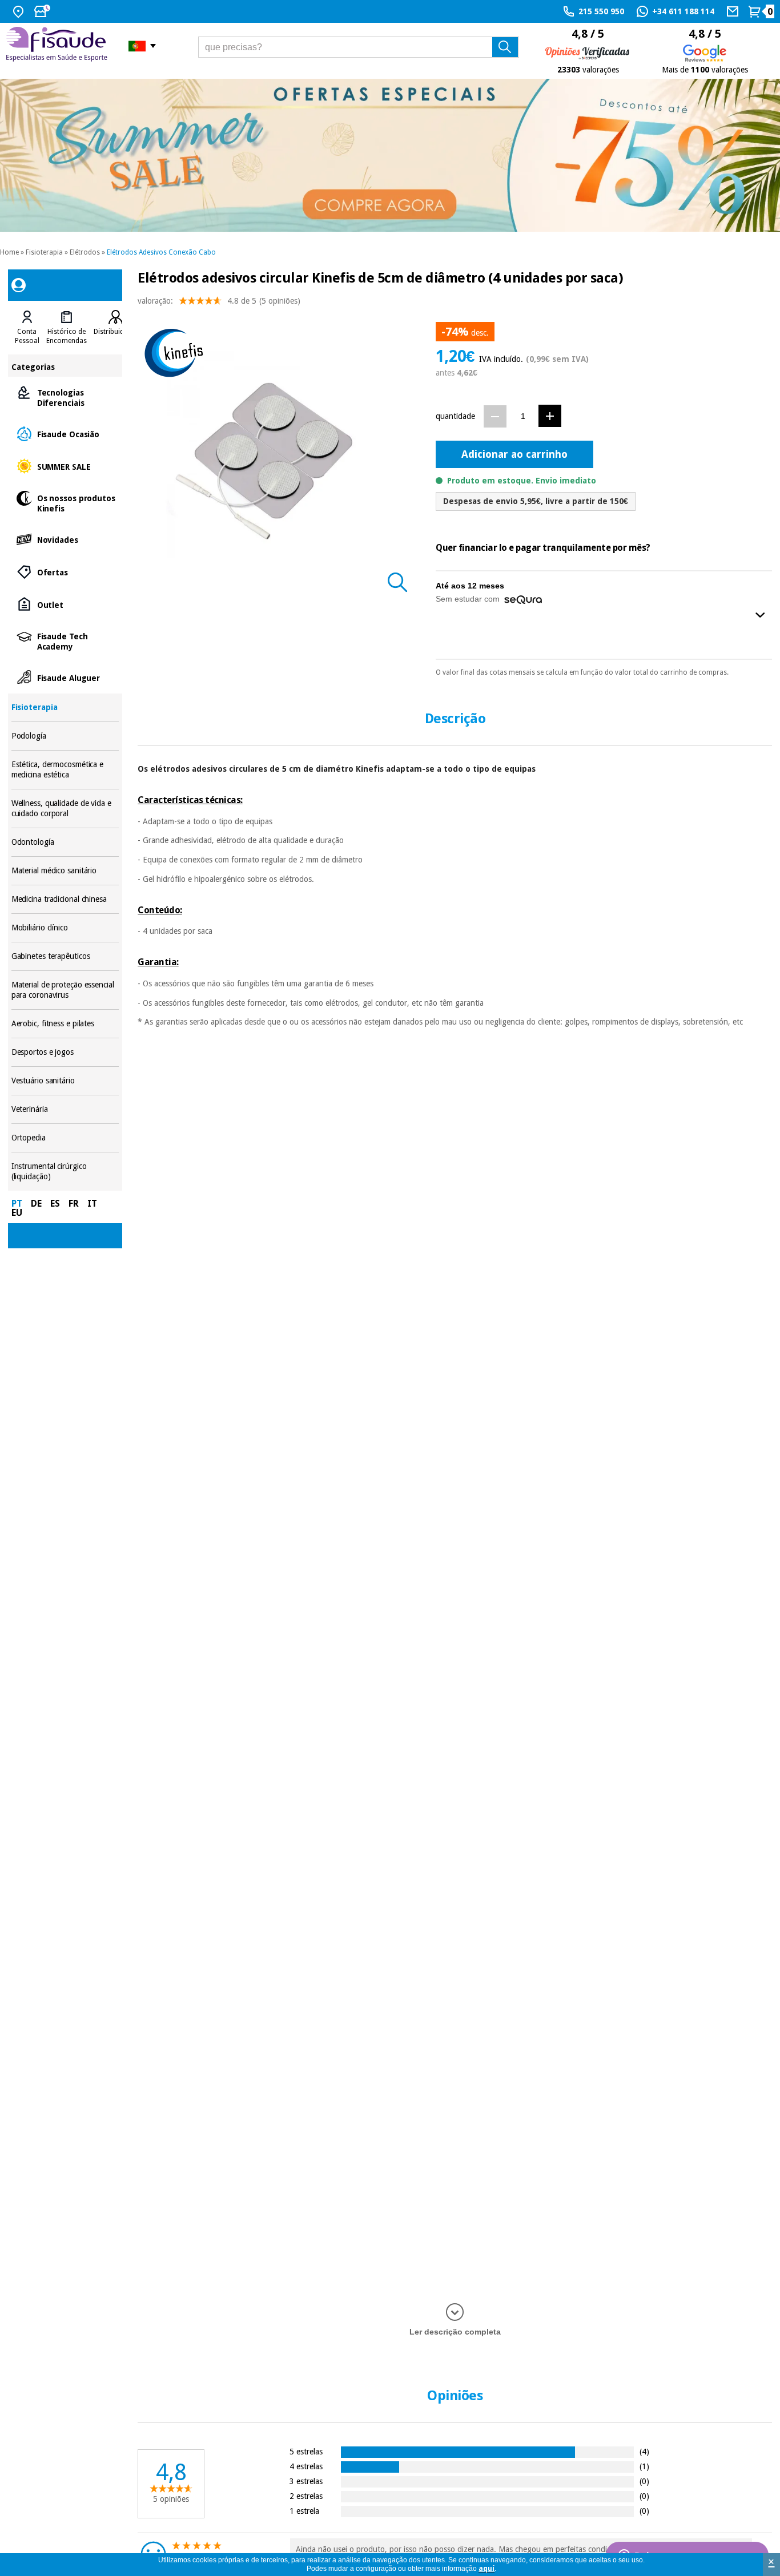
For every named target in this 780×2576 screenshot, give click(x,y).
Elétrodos (85, 252)
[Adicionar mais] (550, 416)
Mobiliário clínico (65, 928)
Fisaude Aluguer (65, 677)
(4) (644, 2451)
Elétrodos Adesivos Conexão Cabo (161, 252)
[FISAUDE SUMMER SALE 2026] (390, 155)
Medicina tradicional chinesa (65, 899)
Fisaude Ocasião (65, 434)
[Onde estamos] (20, 11)
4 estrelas (306, 2466)
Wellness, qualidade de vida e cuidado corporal (65, 809)
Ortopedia (65, 1138)
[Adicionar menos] (495, 416)
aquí (487, 2569)
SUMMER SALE (65, 466)
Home (9, 252)
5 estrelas (306, 2451)
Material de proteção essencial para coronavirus (65, 990)
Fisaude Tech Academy (65, 641)
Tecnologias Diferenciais (65, 397)
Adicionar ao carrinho (514, 454)
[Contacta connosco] (734, 11)
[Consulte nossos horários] (43, 11)
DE (36, 1204)
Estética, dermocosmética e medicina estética (65, 770)
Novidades (65, 539)
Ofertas (65, 572)
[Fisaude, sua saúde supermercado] (59, 46)
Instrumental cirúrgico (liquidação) (65, 1172)
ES (55, 1204)
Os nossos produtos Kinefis (65, 503)
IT (92, 1204)
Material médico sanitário (65, 871)
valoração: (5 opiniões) (219, 301)
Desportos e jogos (65, 1052)
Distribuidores (116, 332)
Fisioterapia (44, 252)
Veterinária (65, 1109)
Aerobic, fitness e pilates (65, 1024)
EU (17, 1213)
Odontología (65, 842)
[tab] (27, 328)
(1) (644, 2466)
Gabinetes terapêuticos (65, 956)
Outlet (65, 604)
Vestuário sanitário (65, 1081)
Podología (65, 736)
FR (74, 1204)
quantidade (455, 416)
